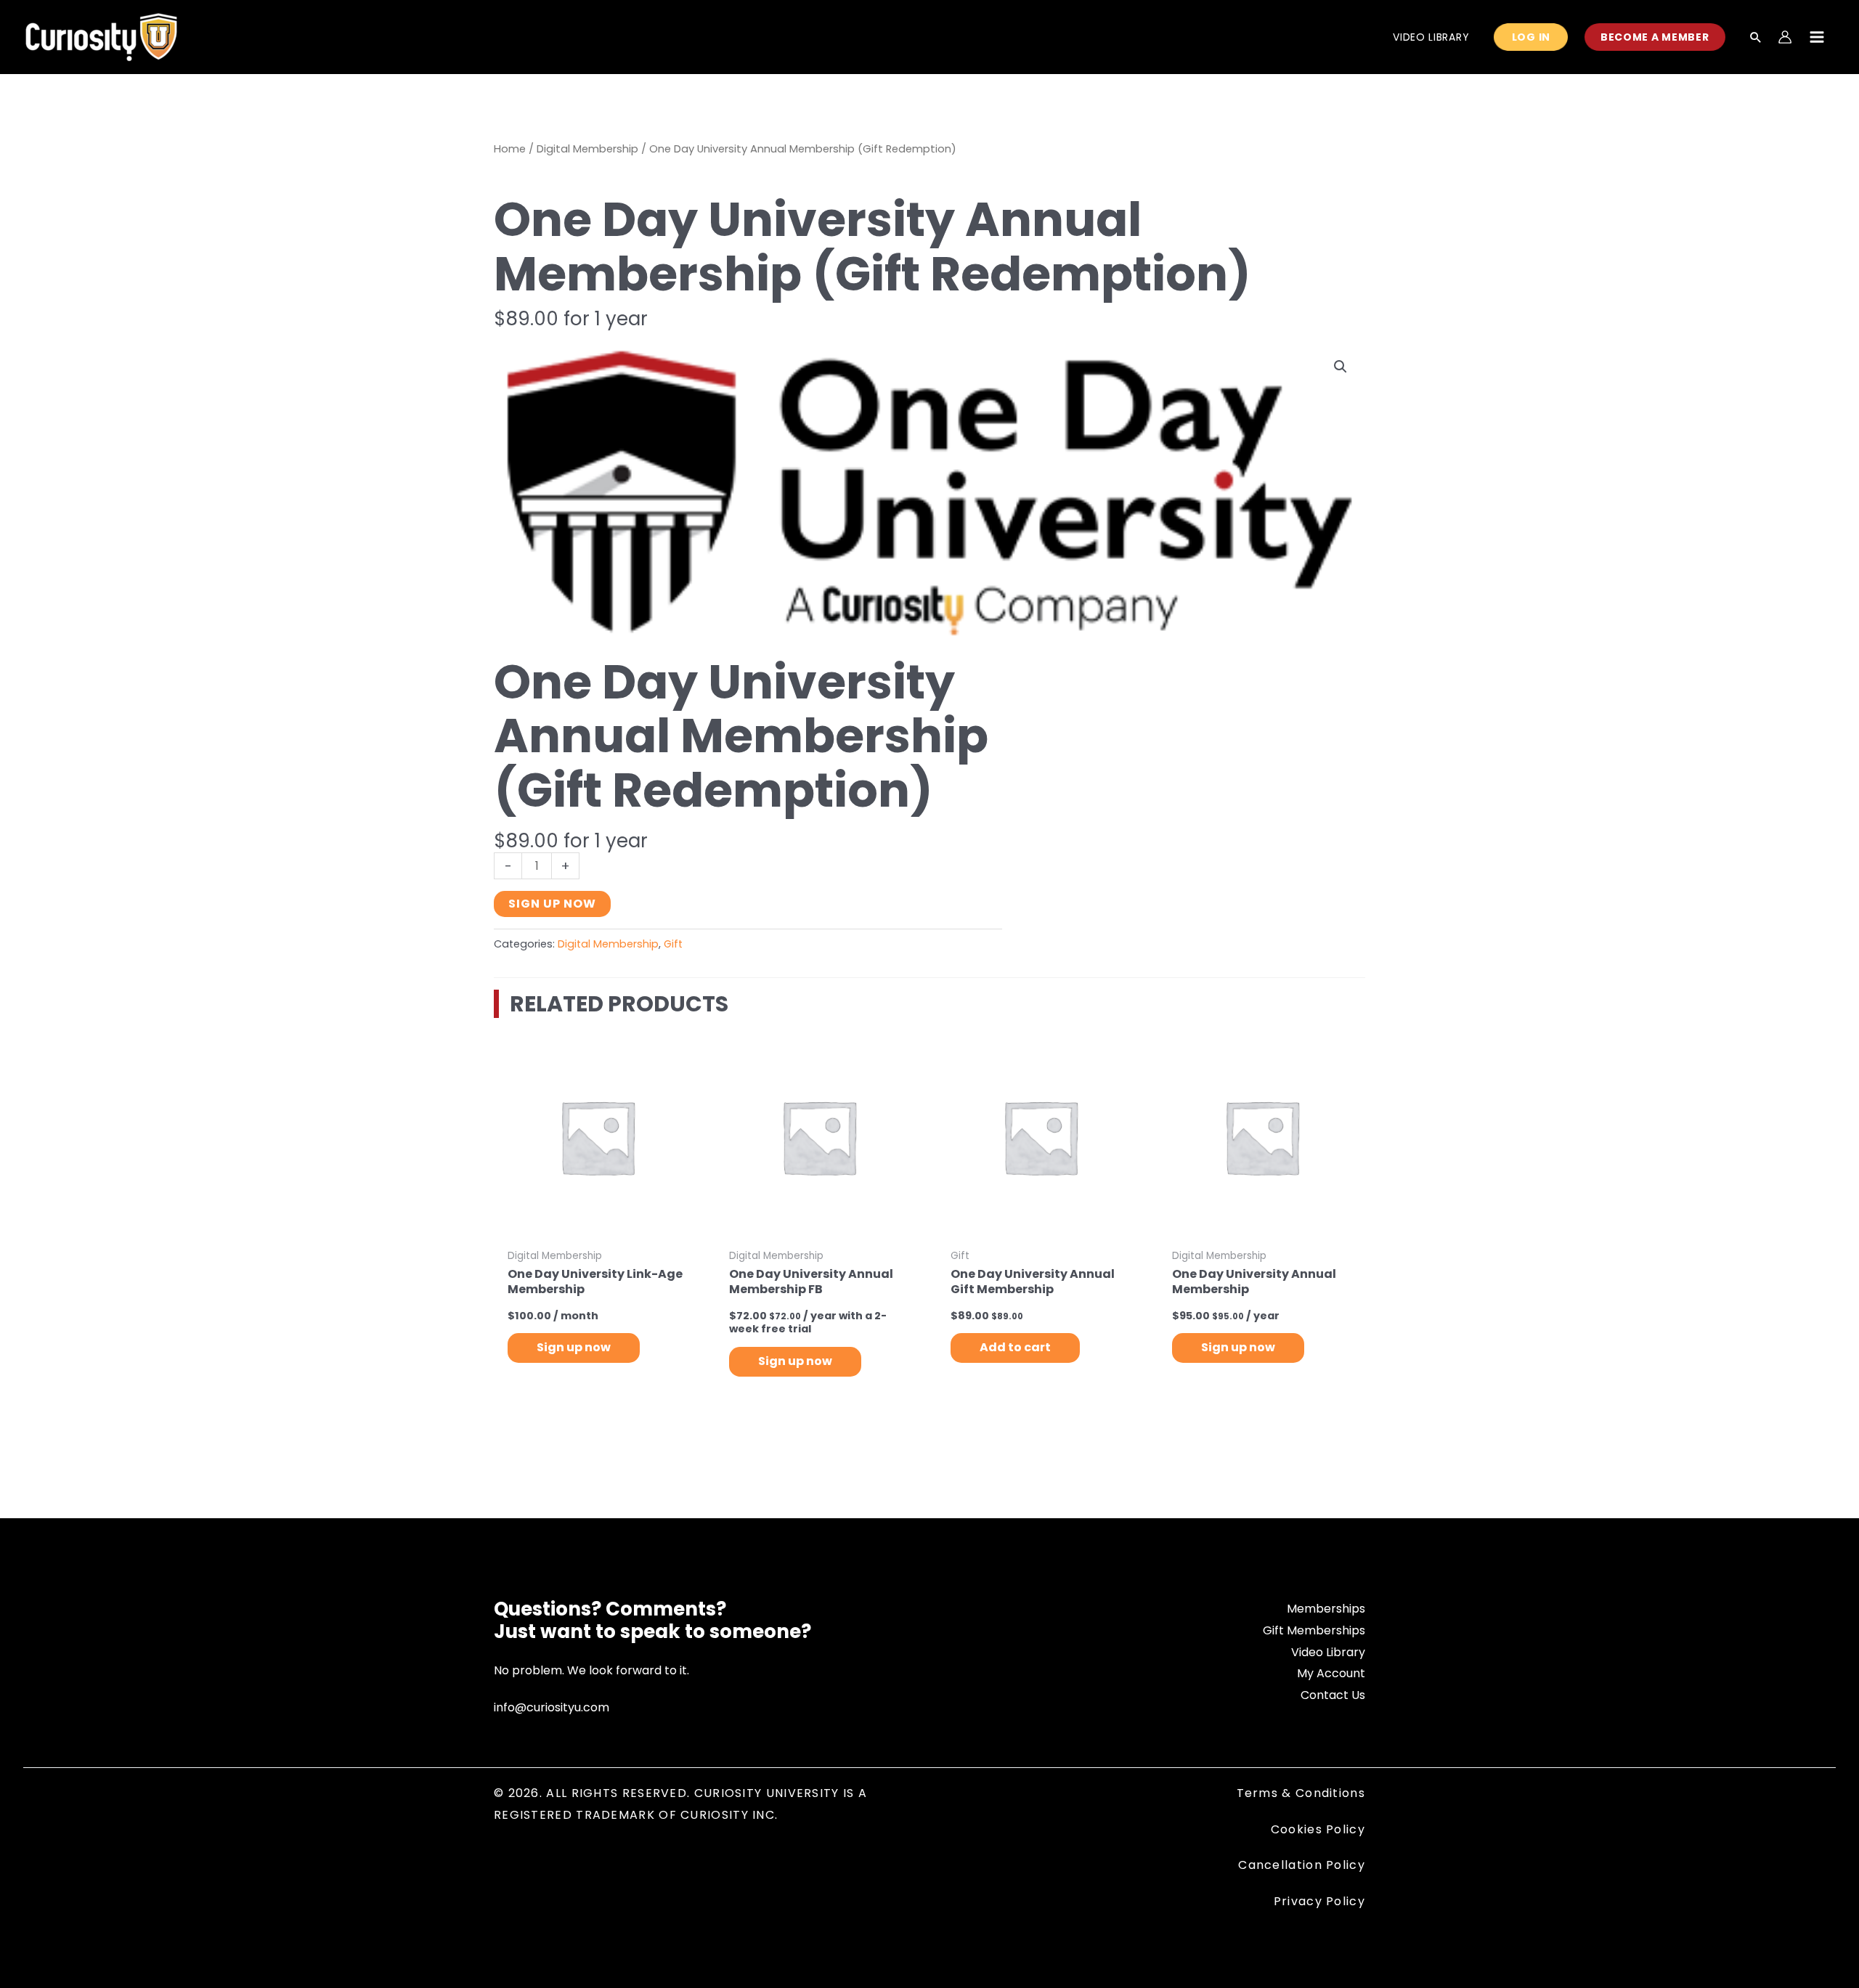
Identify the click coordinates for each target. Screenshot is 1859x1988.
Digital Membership (587, 149)
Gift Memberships (1314, 1630)
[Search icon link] (1756, 38)
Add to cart (1015, 1347)
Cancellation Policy (1302, 1865)
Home (510, 149)
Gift (673, 944)
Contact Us (1333, 1695)
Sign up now (552, 904)
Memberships (1326, 1609)
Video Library (1328, 1652)
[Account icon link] (1785, 37)
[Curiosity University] (101, 36)
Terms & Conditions (1301, 1793)
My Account (1331, 1673)
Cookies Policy (1318, 1829)
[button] (1341, 367)
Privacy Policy (1319, 1901)
